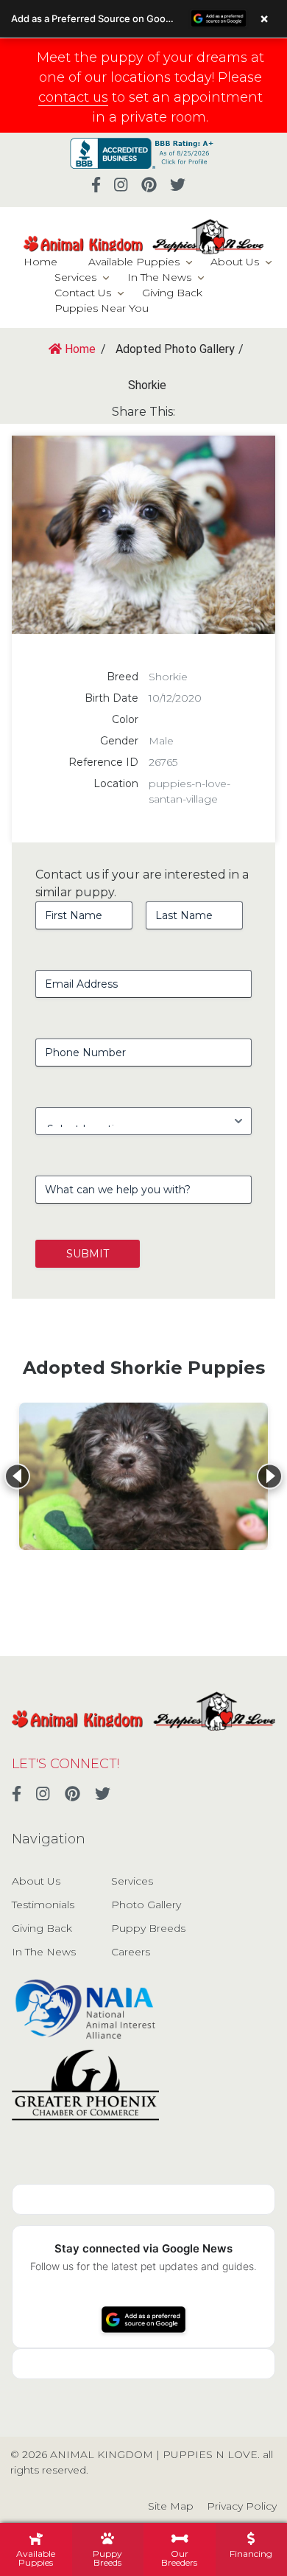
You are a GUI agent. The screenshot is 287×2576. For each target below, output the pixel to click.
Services (75, 277)
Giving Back (172, 293)
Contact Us (83, 293)
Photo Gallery (146, 1905)
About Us (235, 262)
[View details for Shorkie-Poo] (143, 1476)
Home (40, 262)
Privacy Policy (242, 2506)
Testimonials (43, 1905)
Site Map (171, 2506)
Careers (131, 1952)
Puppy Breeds (148, 1928)
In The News (159, 277)
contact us (73, 97)
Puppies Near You (102, 308)
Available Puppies (134, 262)
